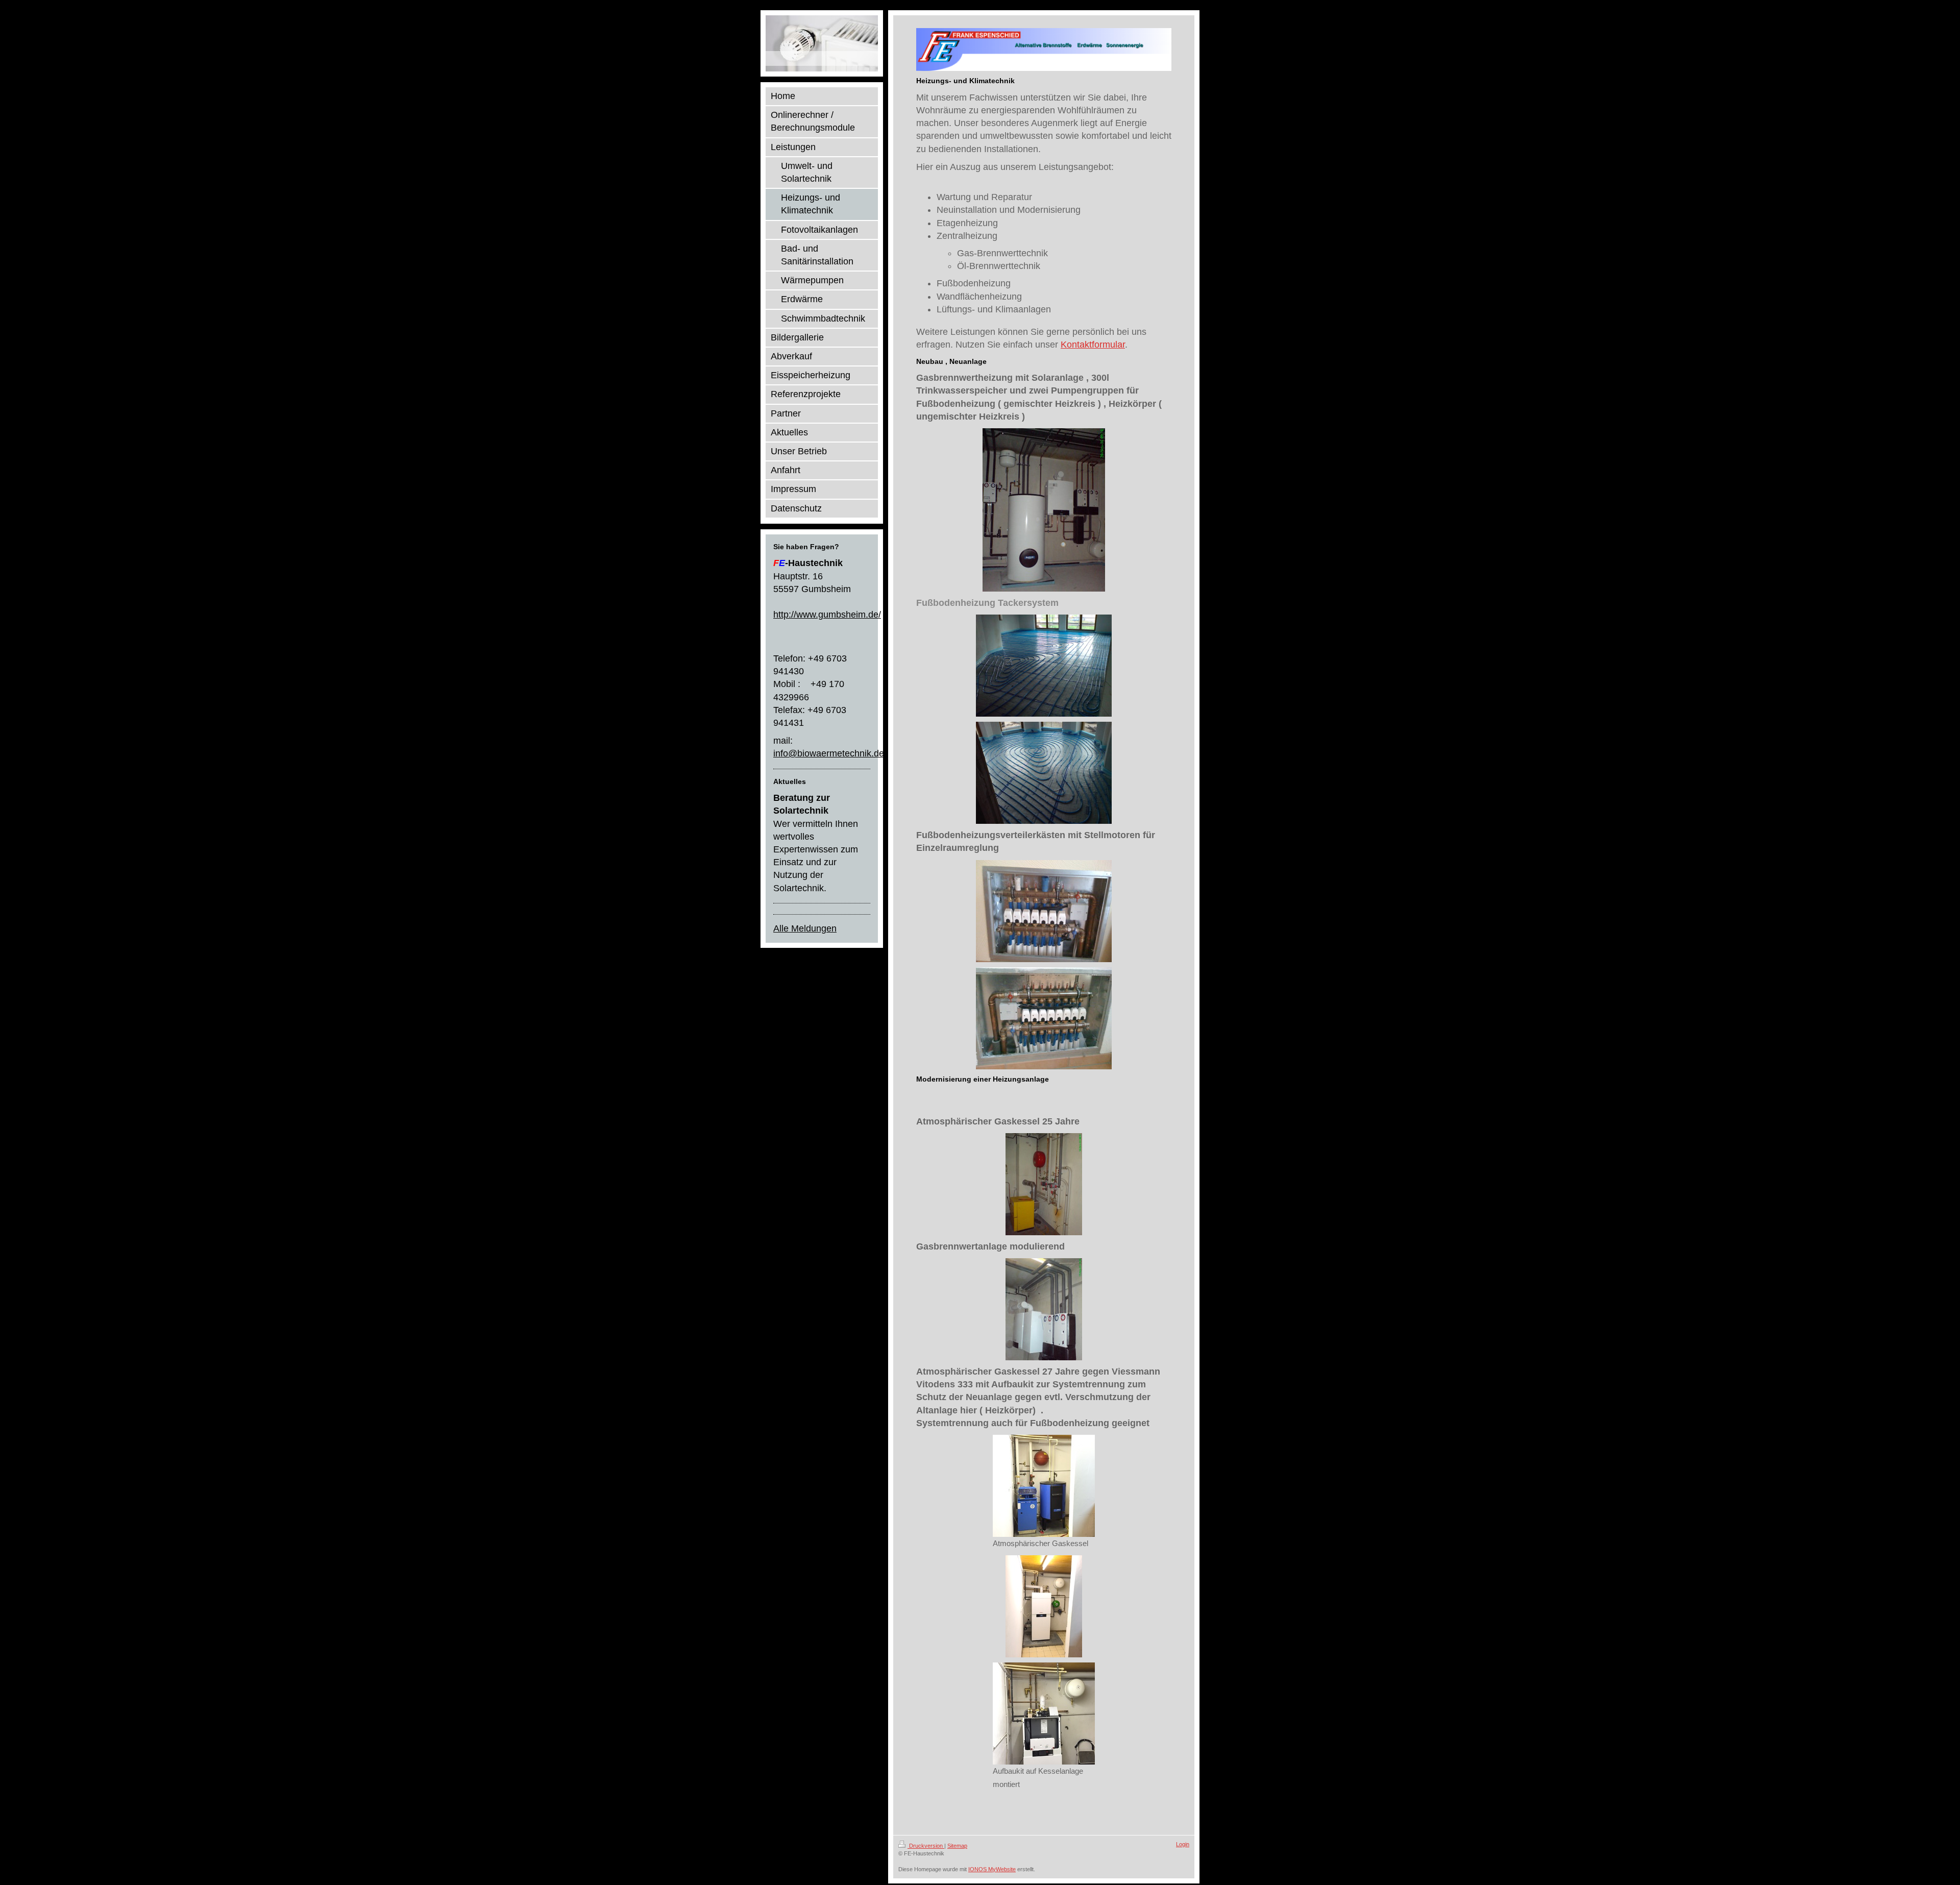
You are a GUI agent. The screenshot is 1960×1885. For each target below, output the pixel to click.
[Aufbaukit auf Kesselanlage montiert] (1044, 1713)
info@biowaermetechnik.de (829, 753)
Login (1183, 1844)
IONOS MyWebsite (992, 1869)
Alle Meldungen (805, 928)
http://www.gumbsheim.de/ (827, 615)
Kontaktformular (1093, 345)
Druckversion (926, 1846)
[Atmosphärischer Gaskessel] (1044, 1486)
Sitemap (957, 1846)
